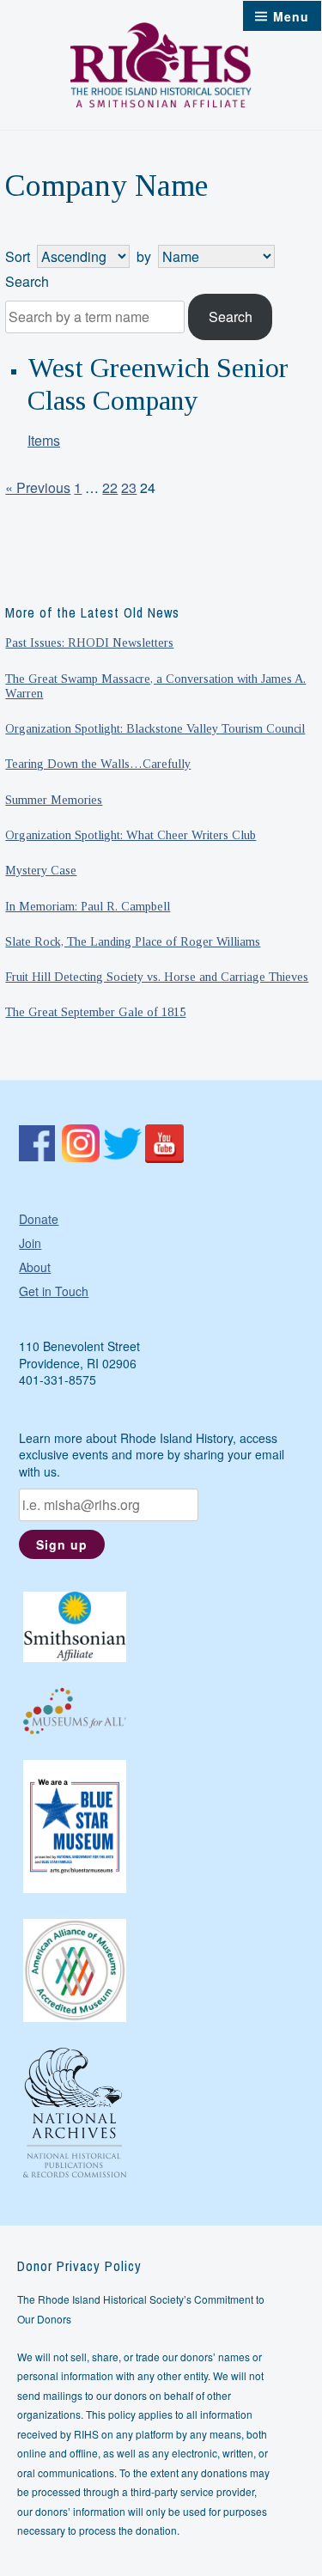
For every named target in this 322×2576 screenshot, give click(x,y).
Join (30, 1243)
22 (110, 487)
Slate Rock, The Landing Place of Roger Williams (133, 941)
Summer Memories (54, 800)
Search (27, 281)
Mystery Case (41, 870)
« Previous (38, 487)
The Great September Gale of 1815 (95, 1012)
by (144, 256)
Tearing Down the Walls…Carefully (98, 764)
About (35, 1267)
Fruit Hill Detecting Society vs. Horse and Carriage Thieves (157, 977)
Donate (39, 1219)
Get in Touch (54, 1291)
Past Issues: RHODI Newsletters (89, 642)
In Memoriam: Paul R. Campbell (88, 906)
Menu (291, 16)
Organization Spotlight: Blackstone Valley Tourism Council (155, 728)
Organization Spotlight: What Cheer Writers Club (131, 835)
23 (129, 487)
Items (44, 440)
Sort (18, 256)
